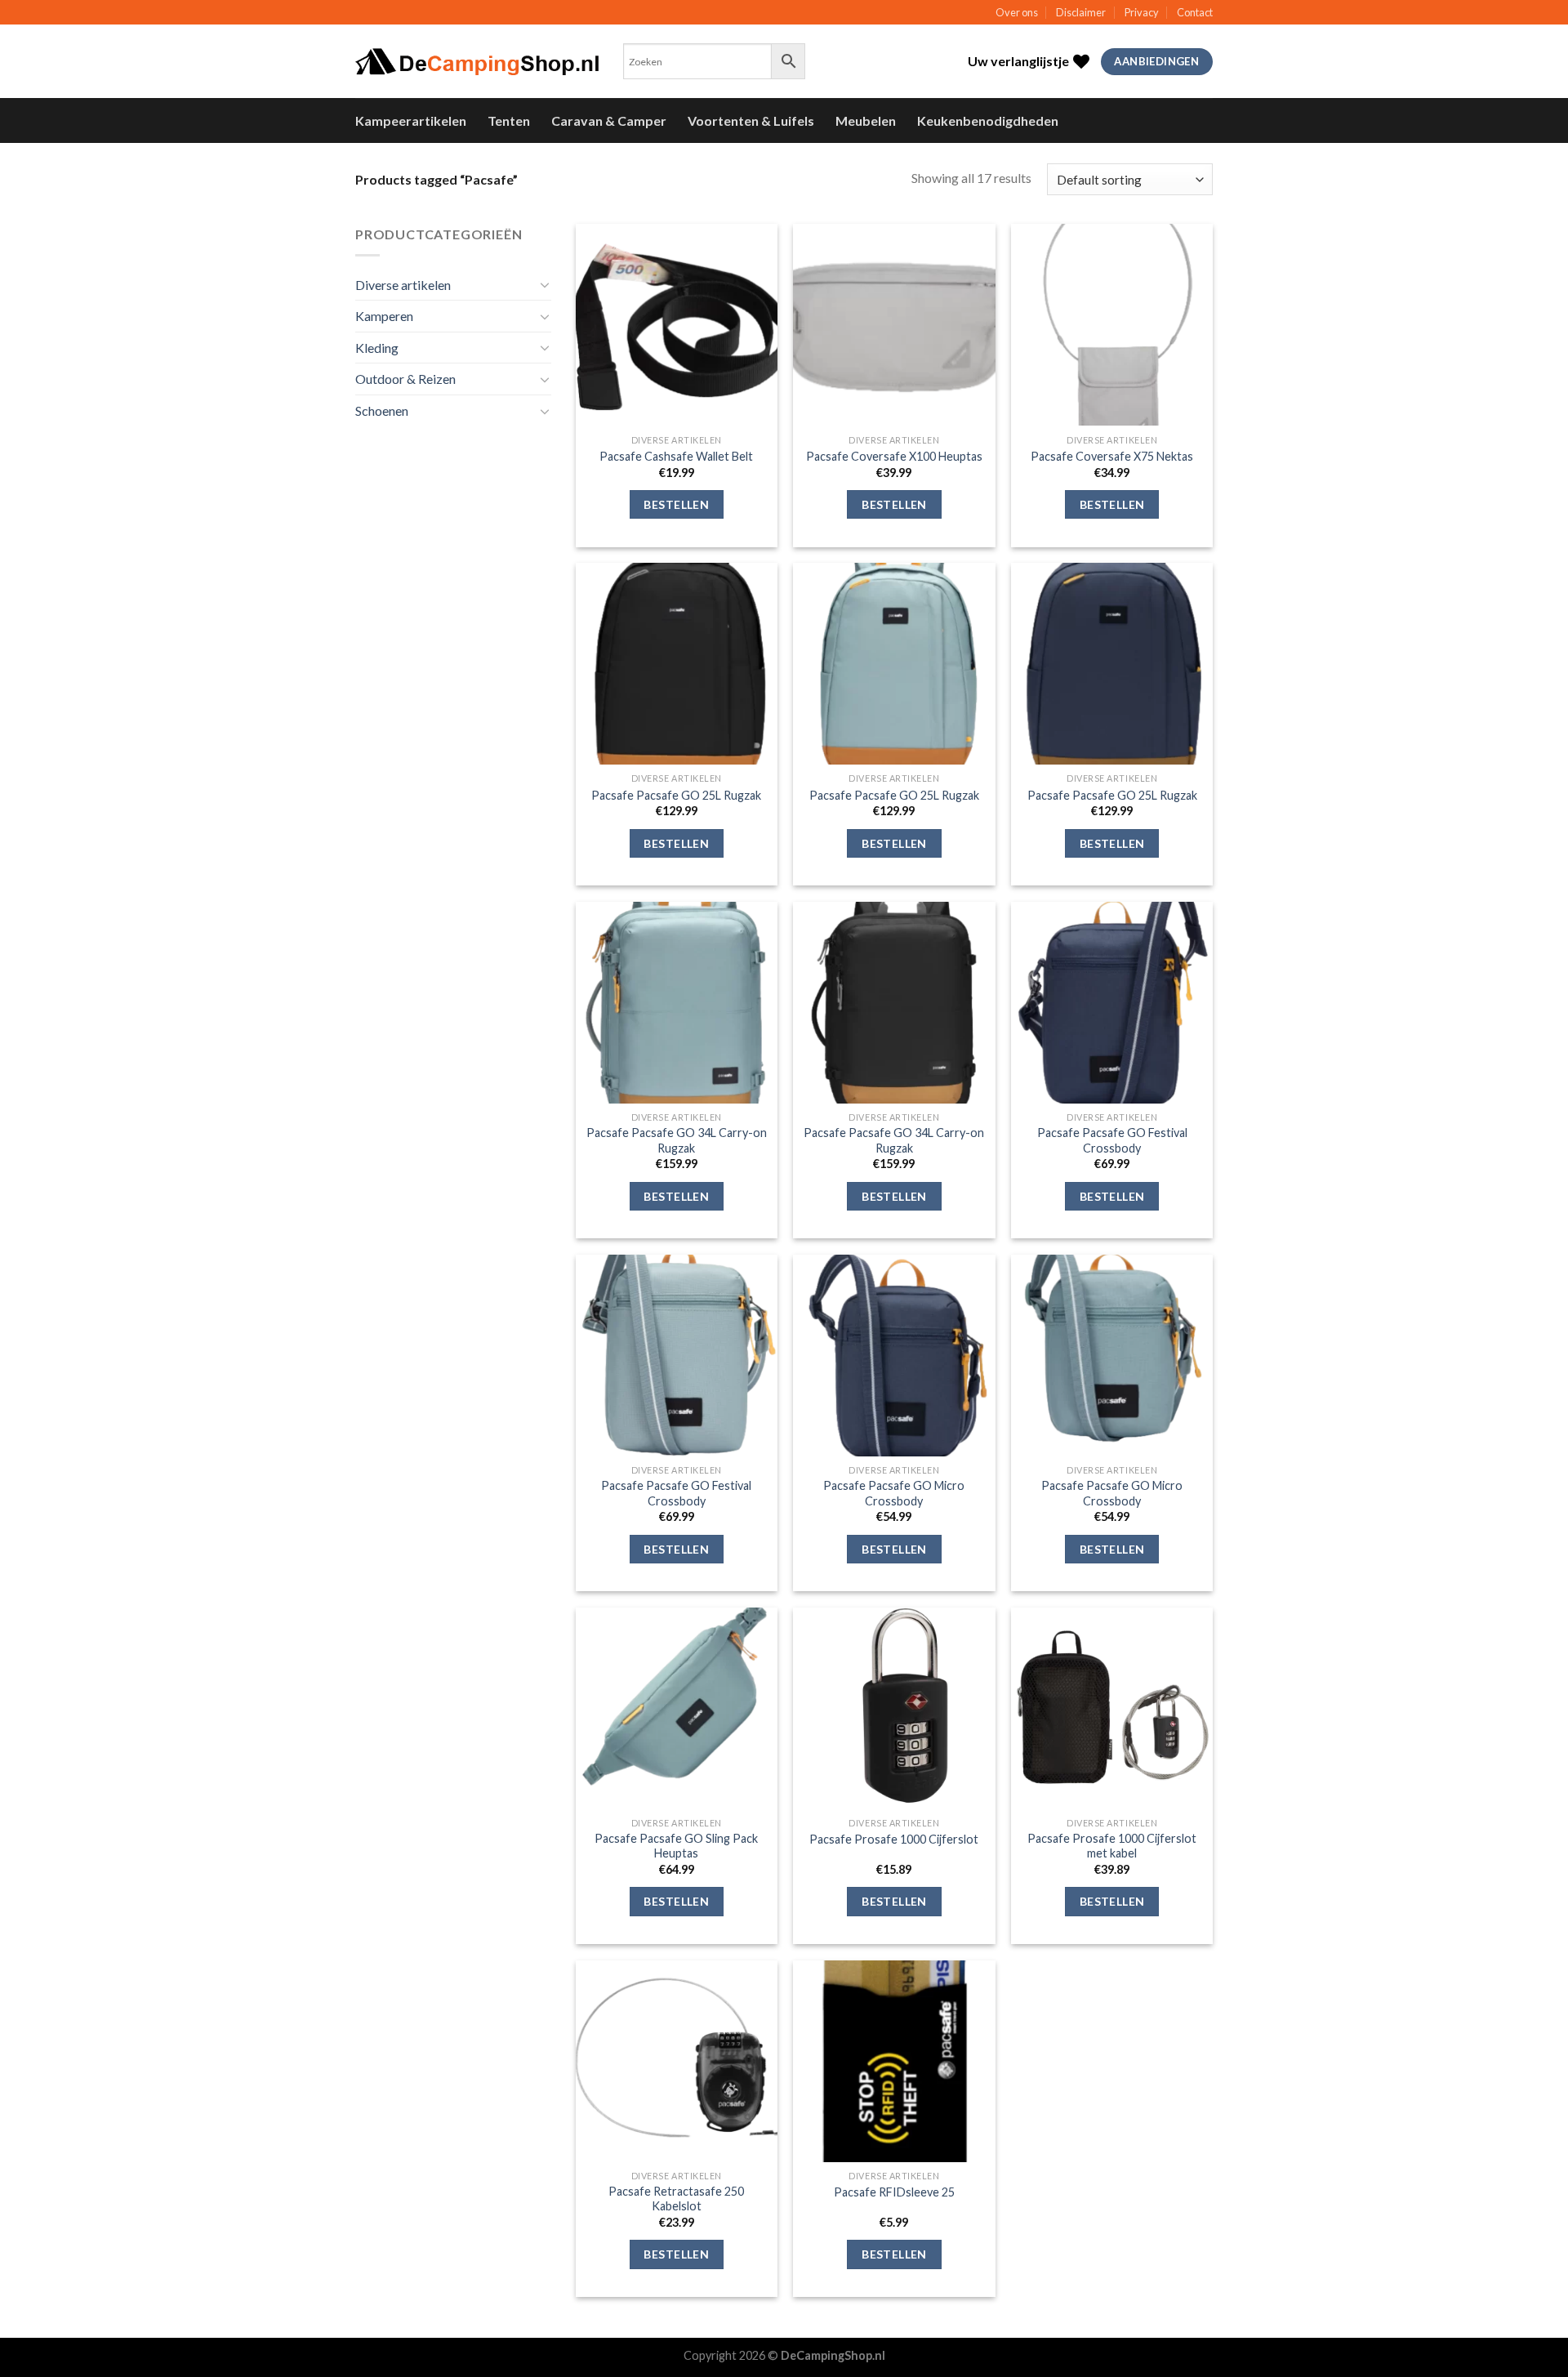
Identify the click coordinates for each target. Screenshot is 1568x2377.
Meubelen (866, 120)
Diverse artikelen (403, 285)
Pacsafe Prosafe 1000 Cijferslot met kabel (1112, 1846)
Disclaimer (1081, 12)
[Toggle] (545, 284)
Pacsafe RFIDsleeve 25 (894, 2192)
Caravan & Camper (609, 120)
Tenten (509, 120)
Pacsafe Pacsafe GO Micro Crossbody (894, 1493)
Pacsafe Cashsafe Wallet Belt (676, 456)
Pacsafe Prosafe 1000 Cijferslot (894, 1839)
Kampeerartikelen (411, 120)
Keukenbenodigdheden (988, 120)
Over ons (1017, 12)
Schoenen (382, 410)
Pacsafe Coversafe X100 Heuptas (894, 456)
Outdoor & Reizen (405, 379)
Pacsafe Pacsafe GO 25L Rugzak (676, 795)
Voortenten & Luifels (751, 120)
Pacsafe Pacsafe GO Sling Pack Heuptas (676, 1846)
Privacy (1142, 12)
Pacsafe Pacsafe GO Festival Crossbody (1112, 1140)
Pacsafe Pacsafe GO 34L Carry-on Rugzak (677, 1140)
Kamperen (384, 316)
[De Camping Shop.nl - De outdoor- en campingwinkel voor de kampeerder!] (477, 62)
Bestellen (676, 504)
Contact (1195, 12)
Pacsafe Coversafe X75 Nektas (1112, 456)
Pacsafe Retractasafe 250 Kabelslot (676, 2199)
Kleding (377, 348)
